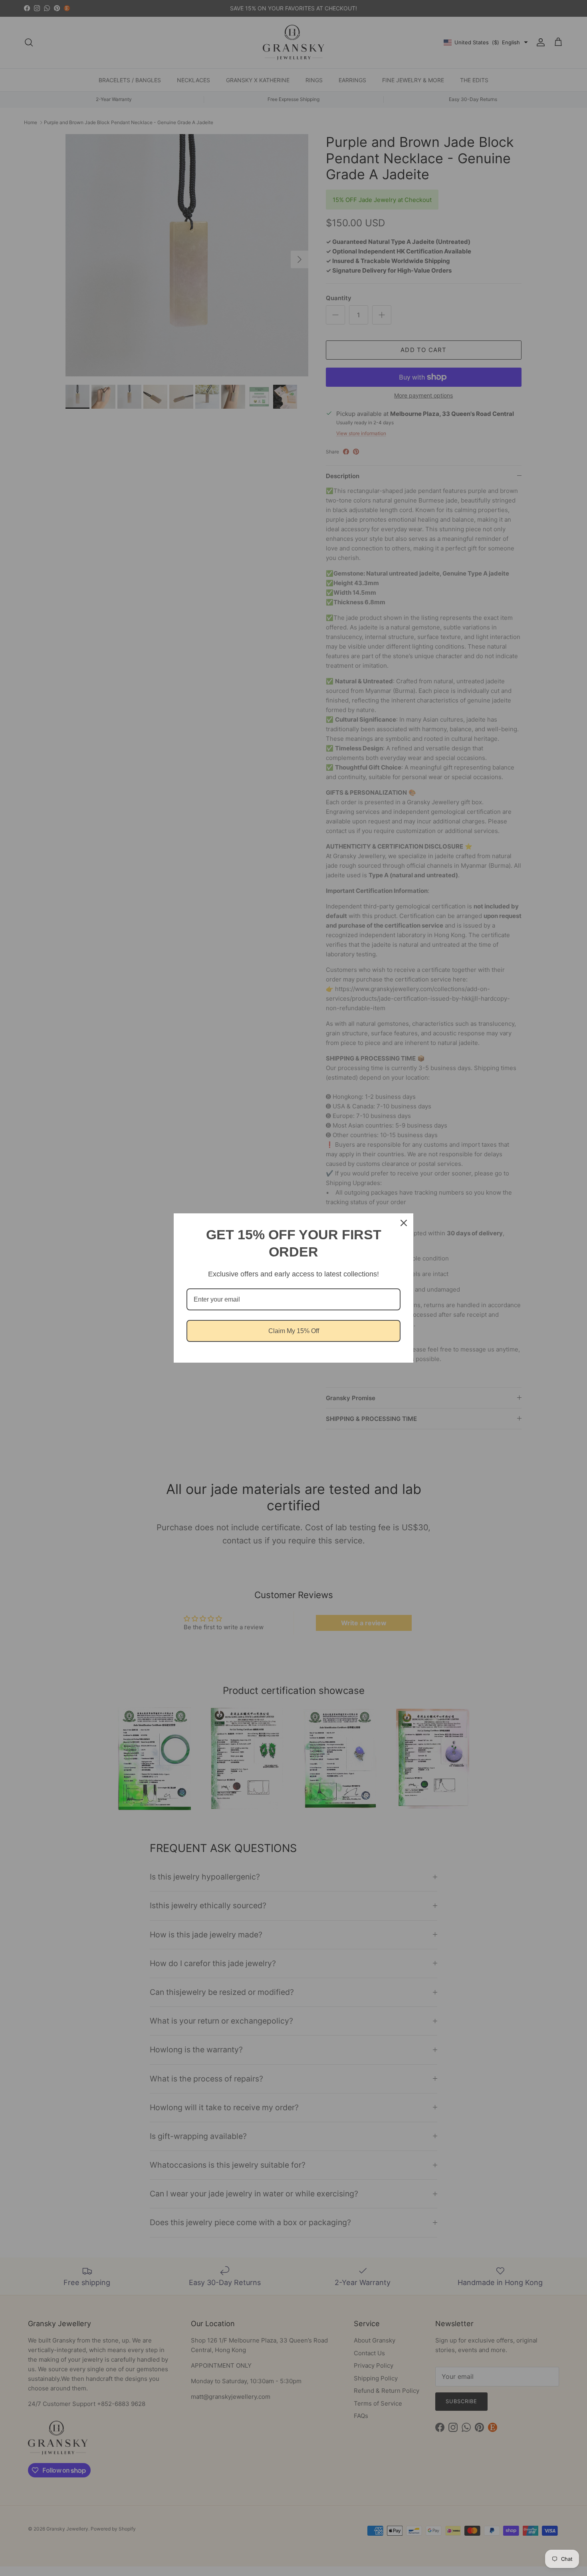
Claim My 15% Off (294, 1331)
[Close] (404, 1223)
